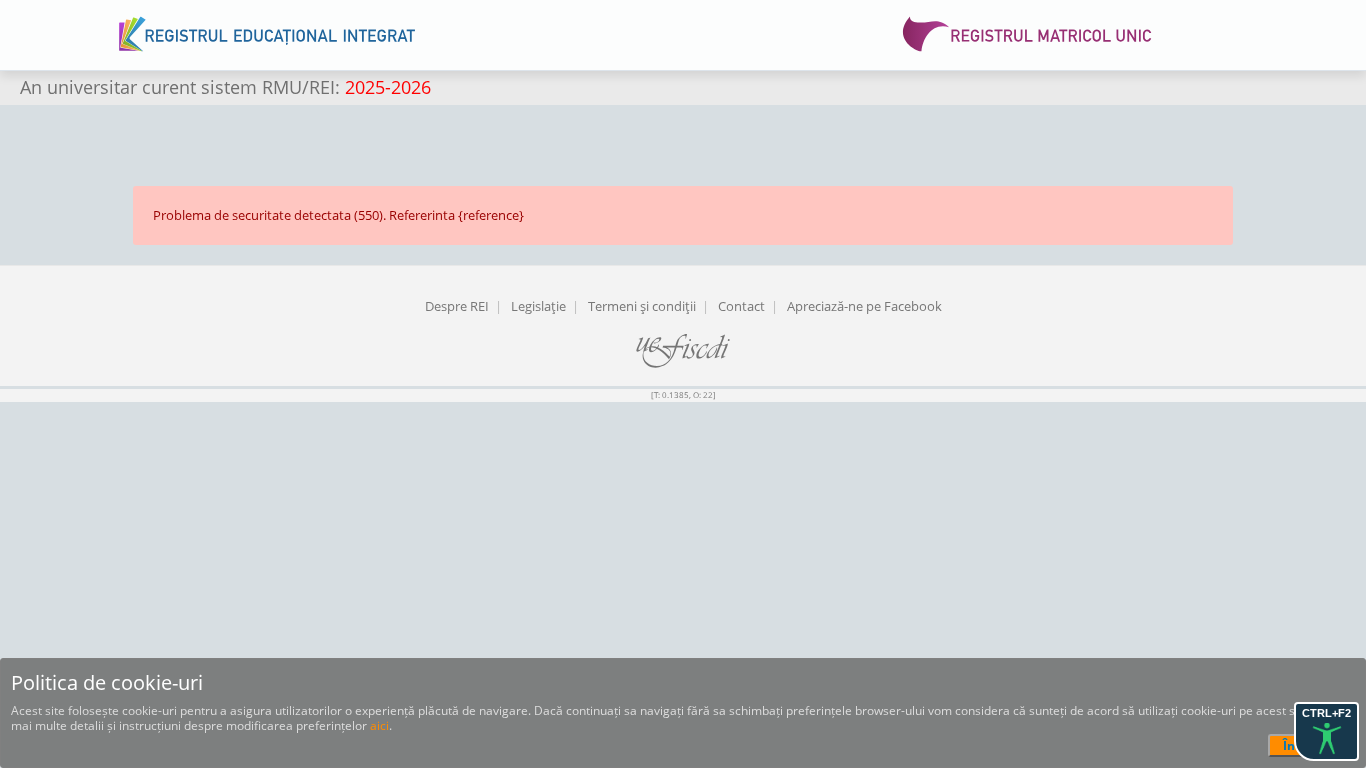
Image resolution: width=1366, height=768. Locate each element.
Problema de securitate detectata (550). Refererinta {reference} (338, 215)
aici (379, 725)
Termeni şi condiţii (642, 306)
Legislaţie (538, 306)
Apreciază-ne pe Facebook (864, 306)
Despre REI (457, 306)
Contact (741, 306)
